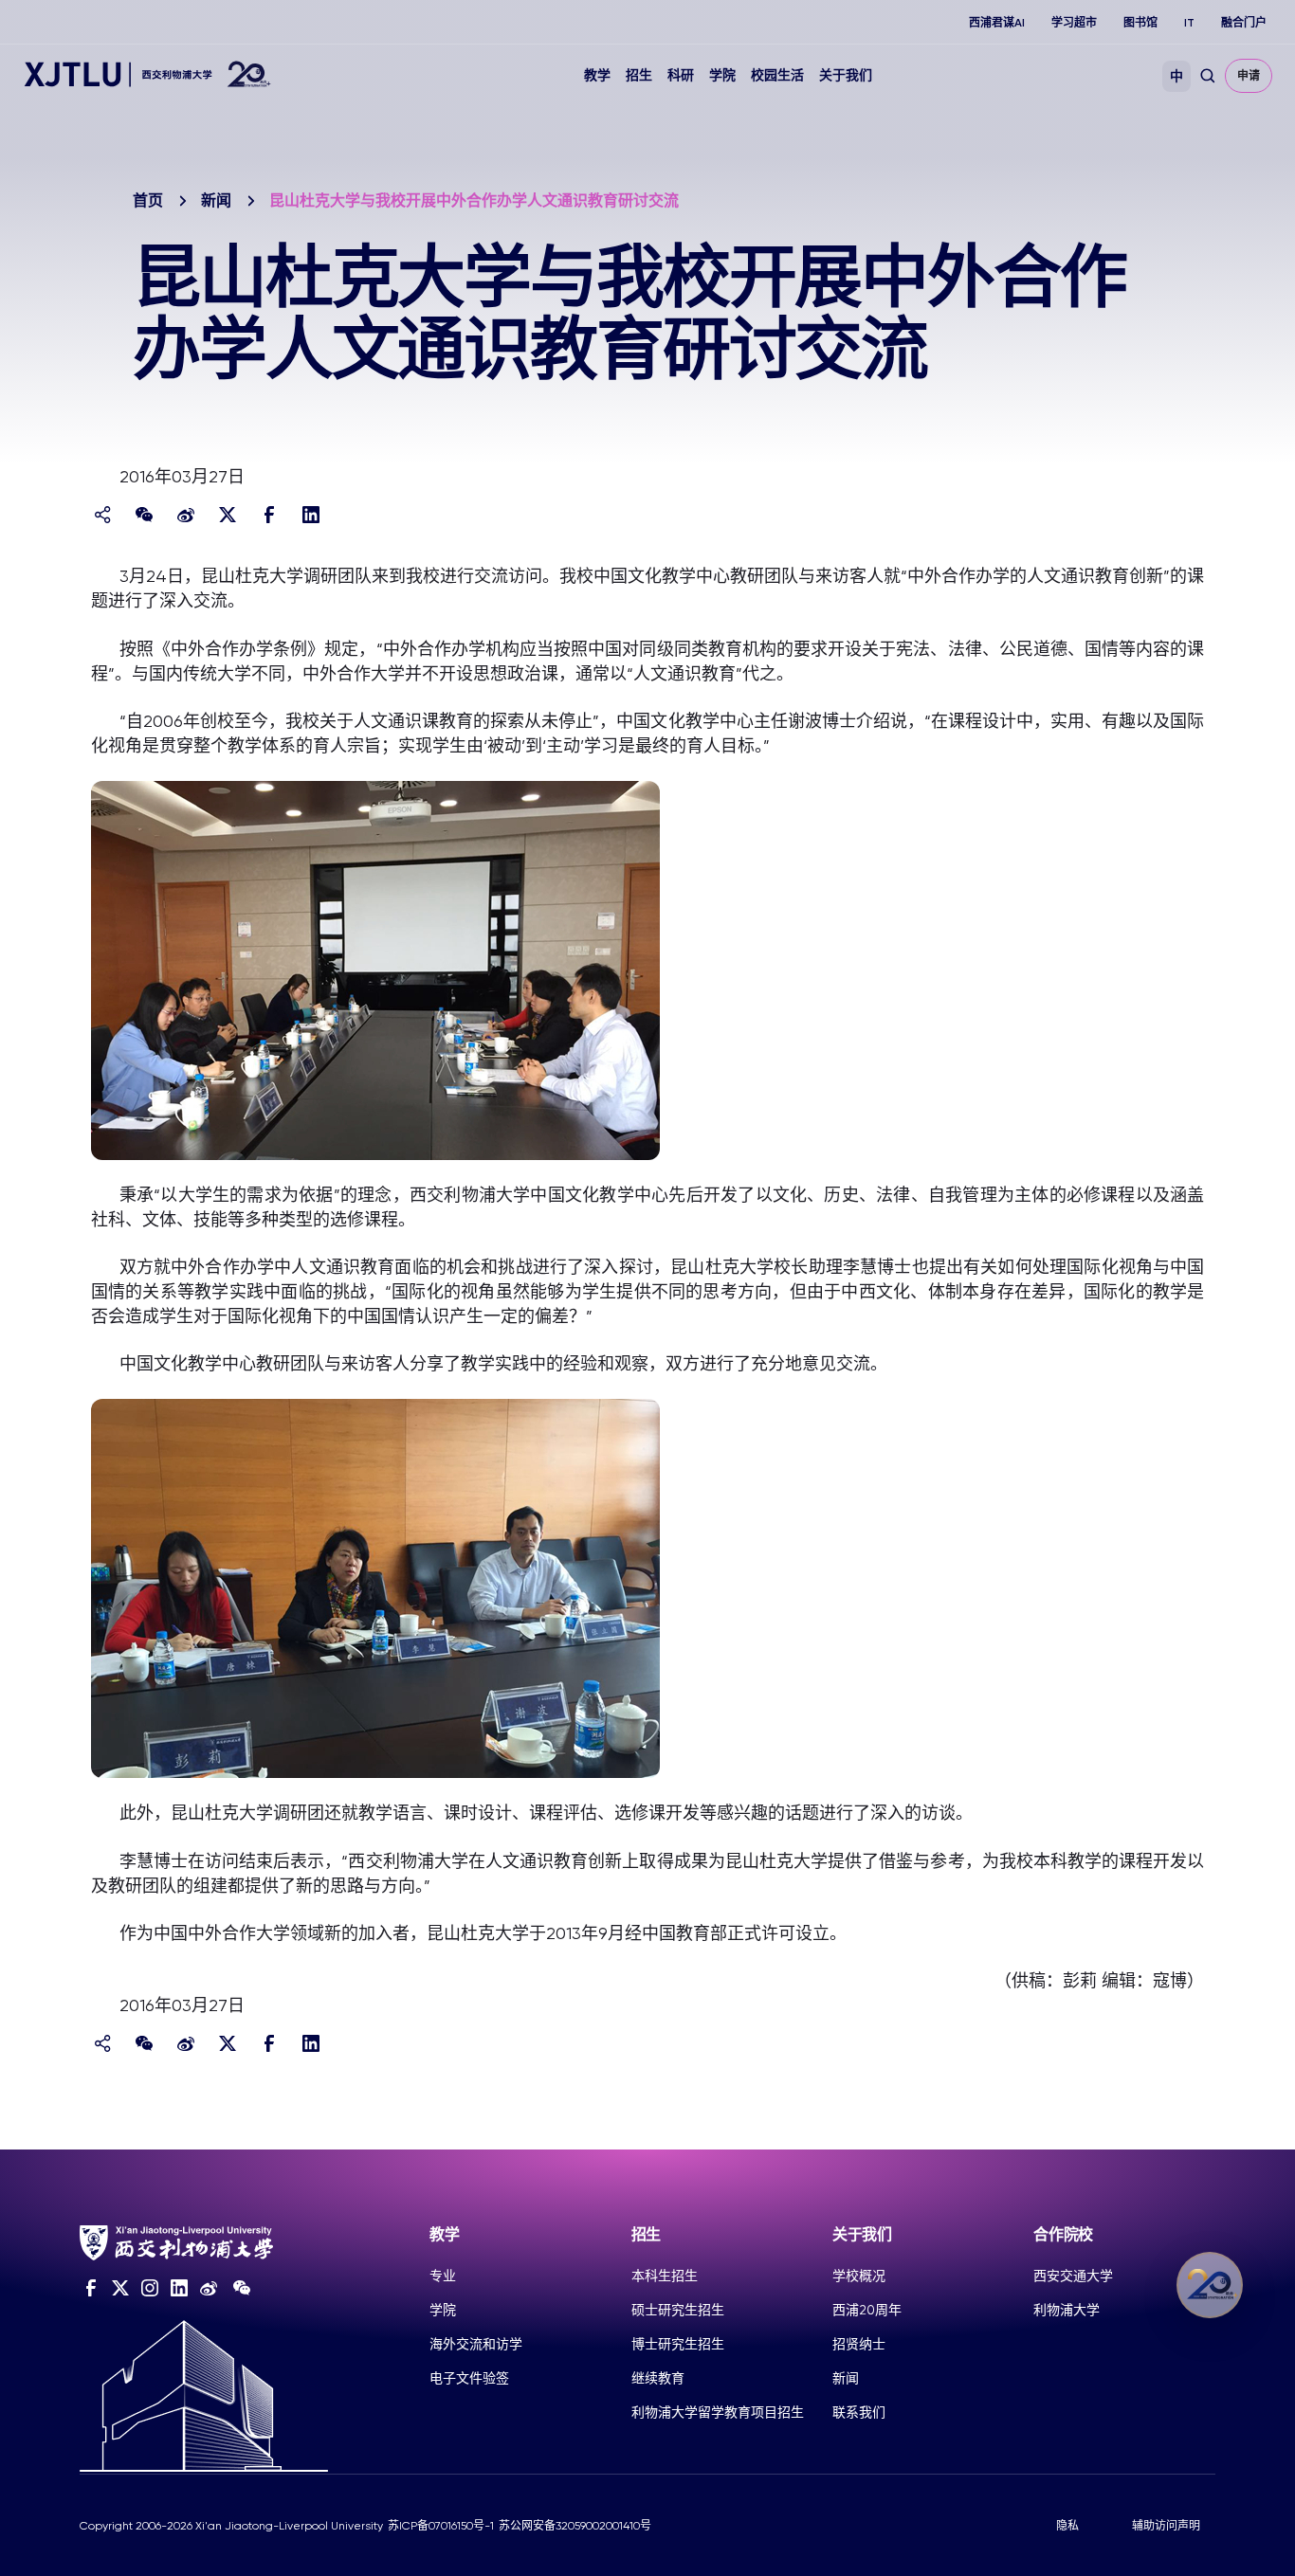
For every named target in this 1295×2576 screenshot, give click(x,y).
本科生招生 (665, 2276)
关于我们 (846, 75)
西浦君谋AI (997, 23)
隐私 (1067, 2526)
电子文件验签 (469, 2378)
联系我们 (859, 2412)
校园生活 (777, 75)
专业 (443, 2276)
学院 (722, 75)
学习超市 (1074, 23)
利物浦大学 (1067, 2310)
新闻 (216, 200)
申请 (1249, 76)
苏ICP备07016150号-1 (441, 2526)
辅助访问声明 (1166, 2526)
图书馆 (1140, 23)
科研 (681, 75)
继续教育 (658, 2378)
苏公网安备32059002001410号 (575, 2526)
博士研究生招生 (678, 2344)
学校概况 (859, 2276)
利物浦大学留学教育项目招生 (718, 2412)
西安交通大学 (1073, 2276)
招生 (639, 75)
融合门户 (1244, 23)
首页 (148, 200)
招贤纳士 (859, 2344)
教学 (597, 75)
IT (1189, 23)
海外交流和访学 (476, 2344)
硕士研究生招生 (678, 2310)
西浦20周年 (867, 2310)
